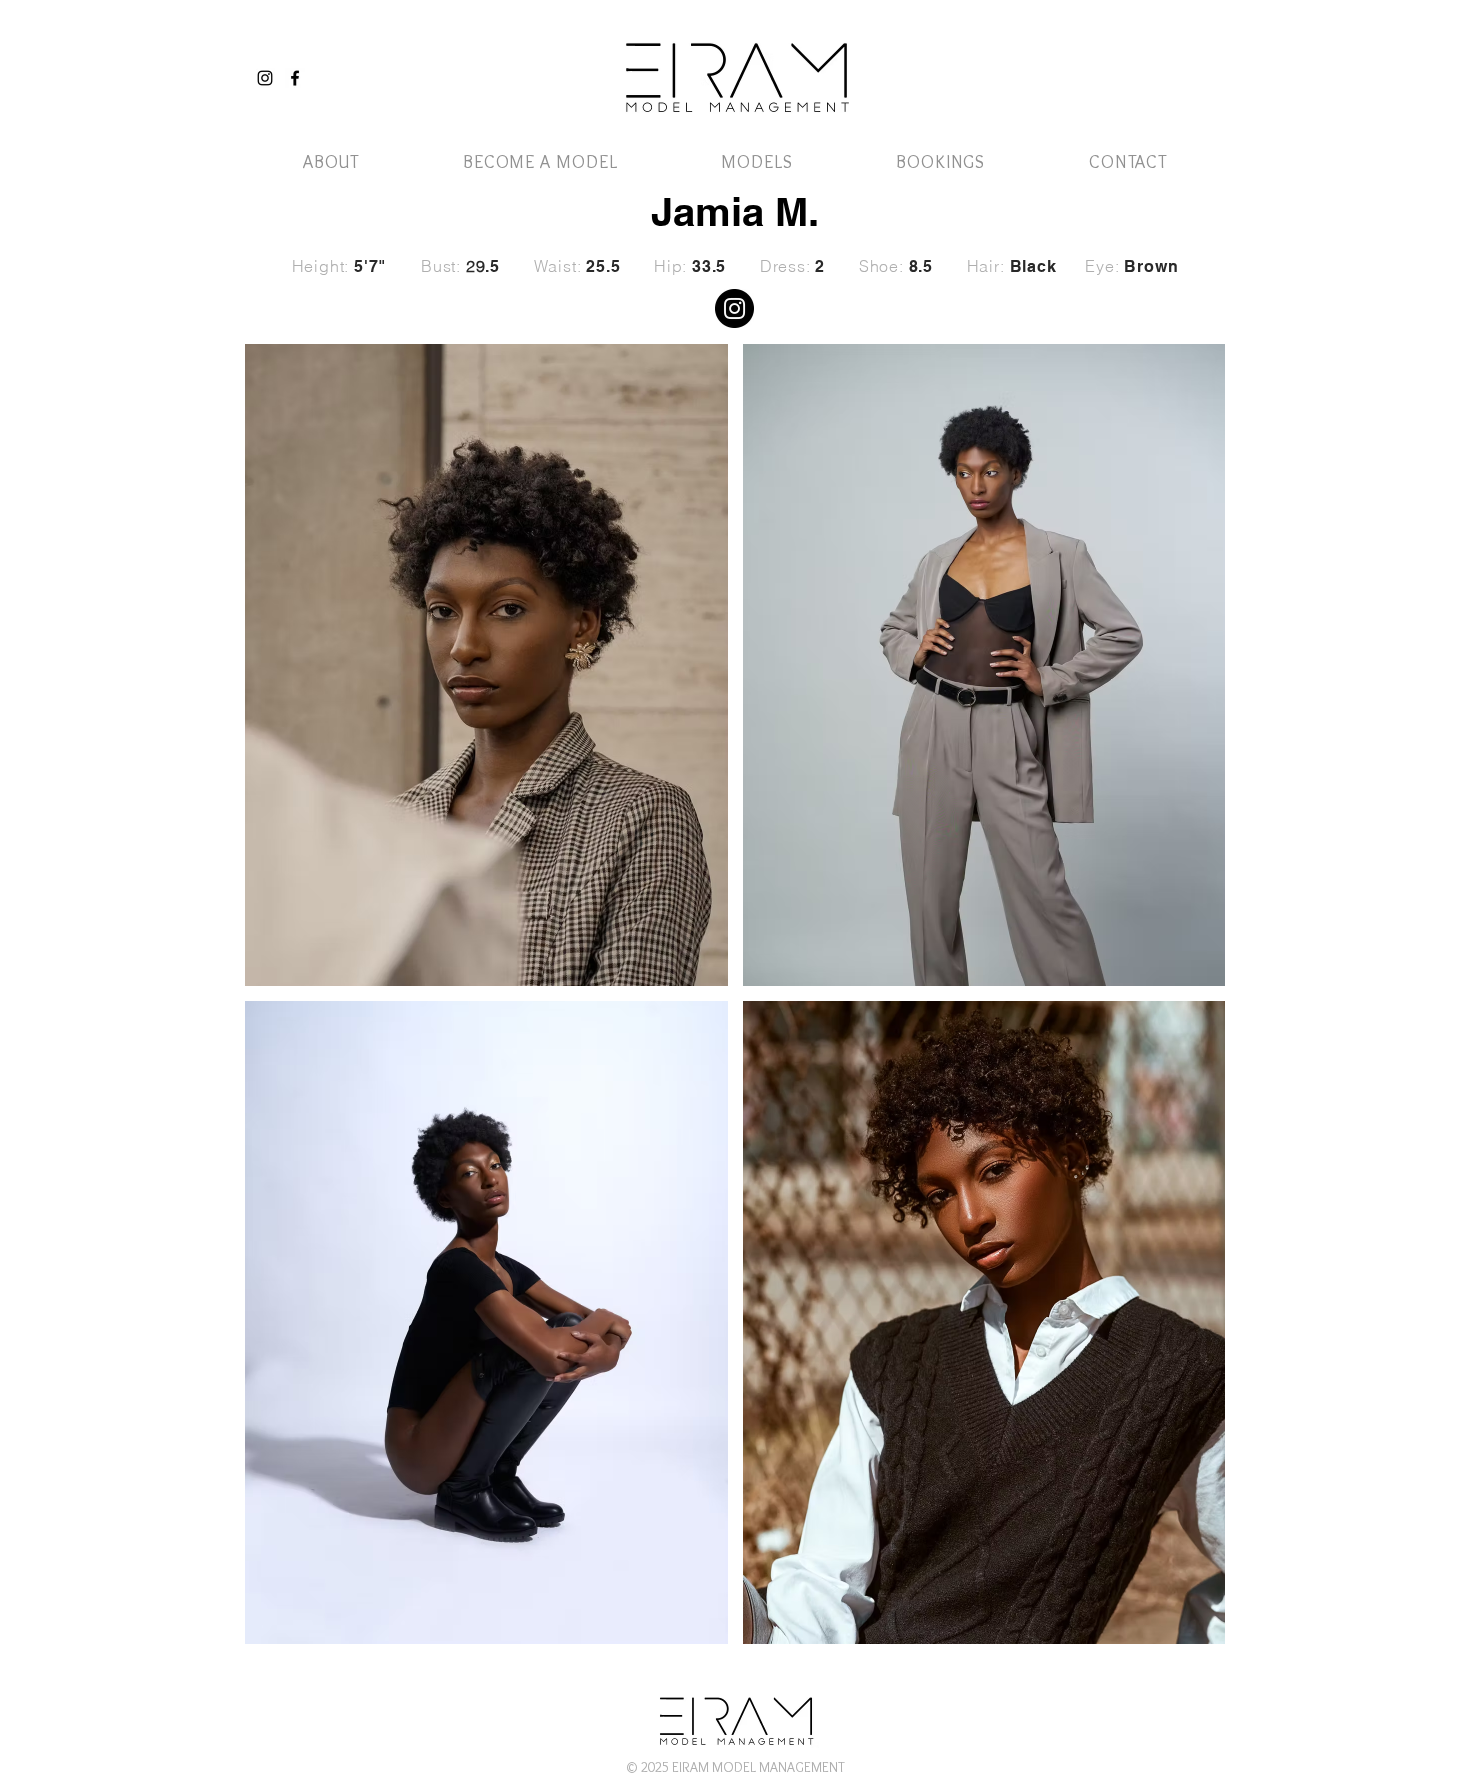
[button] (1168, 57)
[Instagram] (265, 78)
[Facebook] (295, 78)
